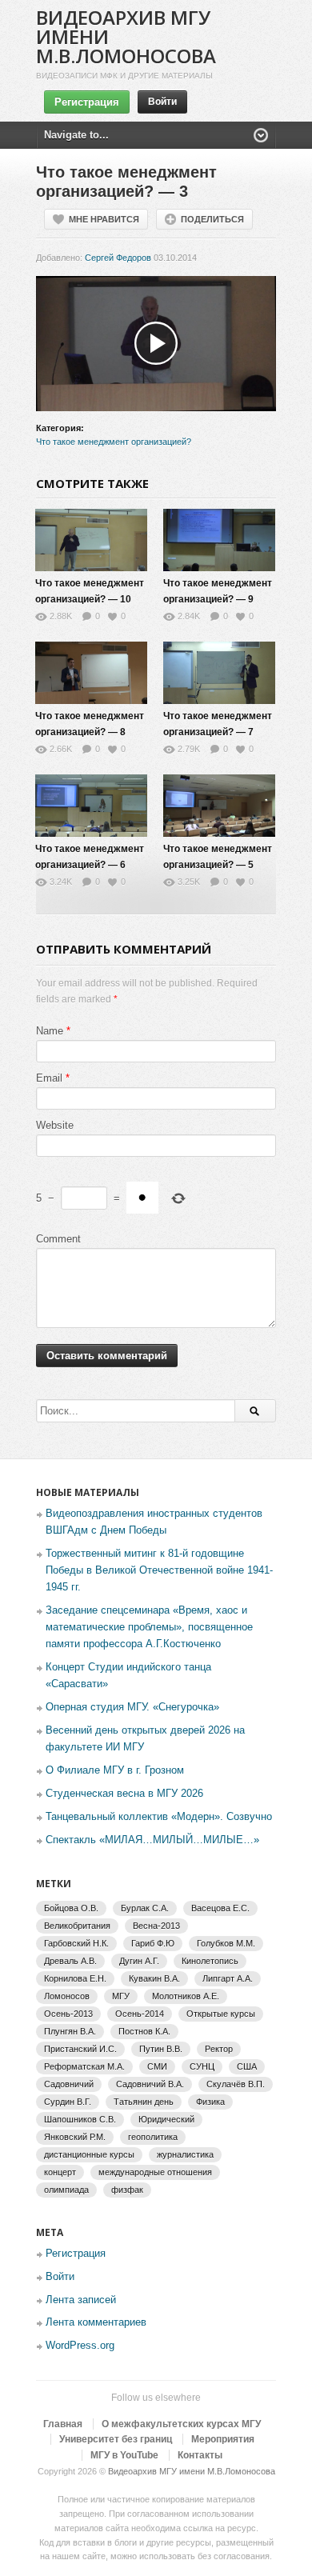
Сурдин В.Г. (68, 2102)
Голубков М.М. (226, 1943)
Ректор (219, 2049)
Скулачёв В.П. (236, 2084)
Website (55, 1125)
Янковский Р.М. (75, 2137)
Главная (63, 2424)
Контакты (200, 2455)
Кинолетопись (210, 1961)
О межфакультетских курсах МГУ (181, 2424)
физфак (127, 2190)
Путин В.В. (161, 2049)
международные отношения (155, 2172)
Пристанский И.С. (80, 2049)
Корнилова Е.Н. (75, 1978)
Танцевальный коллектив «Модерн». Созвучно (159, 1816)
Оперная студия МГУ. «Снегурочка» (132, 1707)
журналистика (185, 2154)
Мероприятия (223, 2439)
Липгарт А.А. (228, 1978)
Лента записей (81, 2300)
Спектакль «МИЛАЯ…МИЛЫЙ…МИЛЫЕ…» (152, 1840)
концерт (60, 2172)
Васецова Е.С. (220, 1908)
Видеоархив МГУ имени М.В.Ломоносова (192, 2471)
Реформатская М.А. (84, 2066)
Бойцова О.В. (71, 1908)
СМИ (157, 2066)
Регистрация (87, 102)
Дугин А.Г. (139, 1961)
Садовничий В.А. (150, 2084)
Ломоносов (67, 1996)
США (247, 2066)
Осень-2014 (140, 2014)
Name (50, 1031)
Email (49, 1078)
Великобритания (77, 1926)
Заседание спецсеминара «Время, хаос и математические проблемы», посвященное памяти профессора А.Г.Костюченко (149, 1627)
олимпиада (66, 2190)
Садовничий (69, 2084)
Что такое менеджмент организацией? (114, 442)
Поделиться (212, 219)
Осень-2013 (68, 2014)
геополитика (153, 2137)
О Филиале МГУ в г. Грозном (115, 1770)
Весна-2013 (156, 1926)
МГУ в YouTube (124, 2455)
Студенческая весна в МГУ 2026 (124, 1793)
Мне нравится (104, 219)
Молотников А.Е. (186, 1996)
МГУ (121, 1996)
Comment (58, 1239)
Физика (210, 2102)
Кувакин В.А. (154, 1978)
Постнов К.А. (144, 2031)
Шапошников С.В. (80, 2119)
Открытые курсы (221, 2014)
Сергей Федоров (118, 258)
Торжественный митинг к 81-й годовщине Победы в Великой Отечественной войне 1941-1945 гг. (159, 1570)
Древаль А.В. (70, 1961)
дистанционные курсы (89, 2154)
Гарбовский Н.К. (76, 1943)
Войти (162, 102)
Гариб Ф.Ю (153, 1943)
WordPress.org (80, 2345)
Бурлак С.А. (145, 1908)
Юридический (166, 2119)
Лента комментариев (96, 2322)
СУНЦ (202, 2066)
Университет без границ (116, 2439)
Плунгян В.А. (70, 2031)
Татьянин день (144, 2102)
